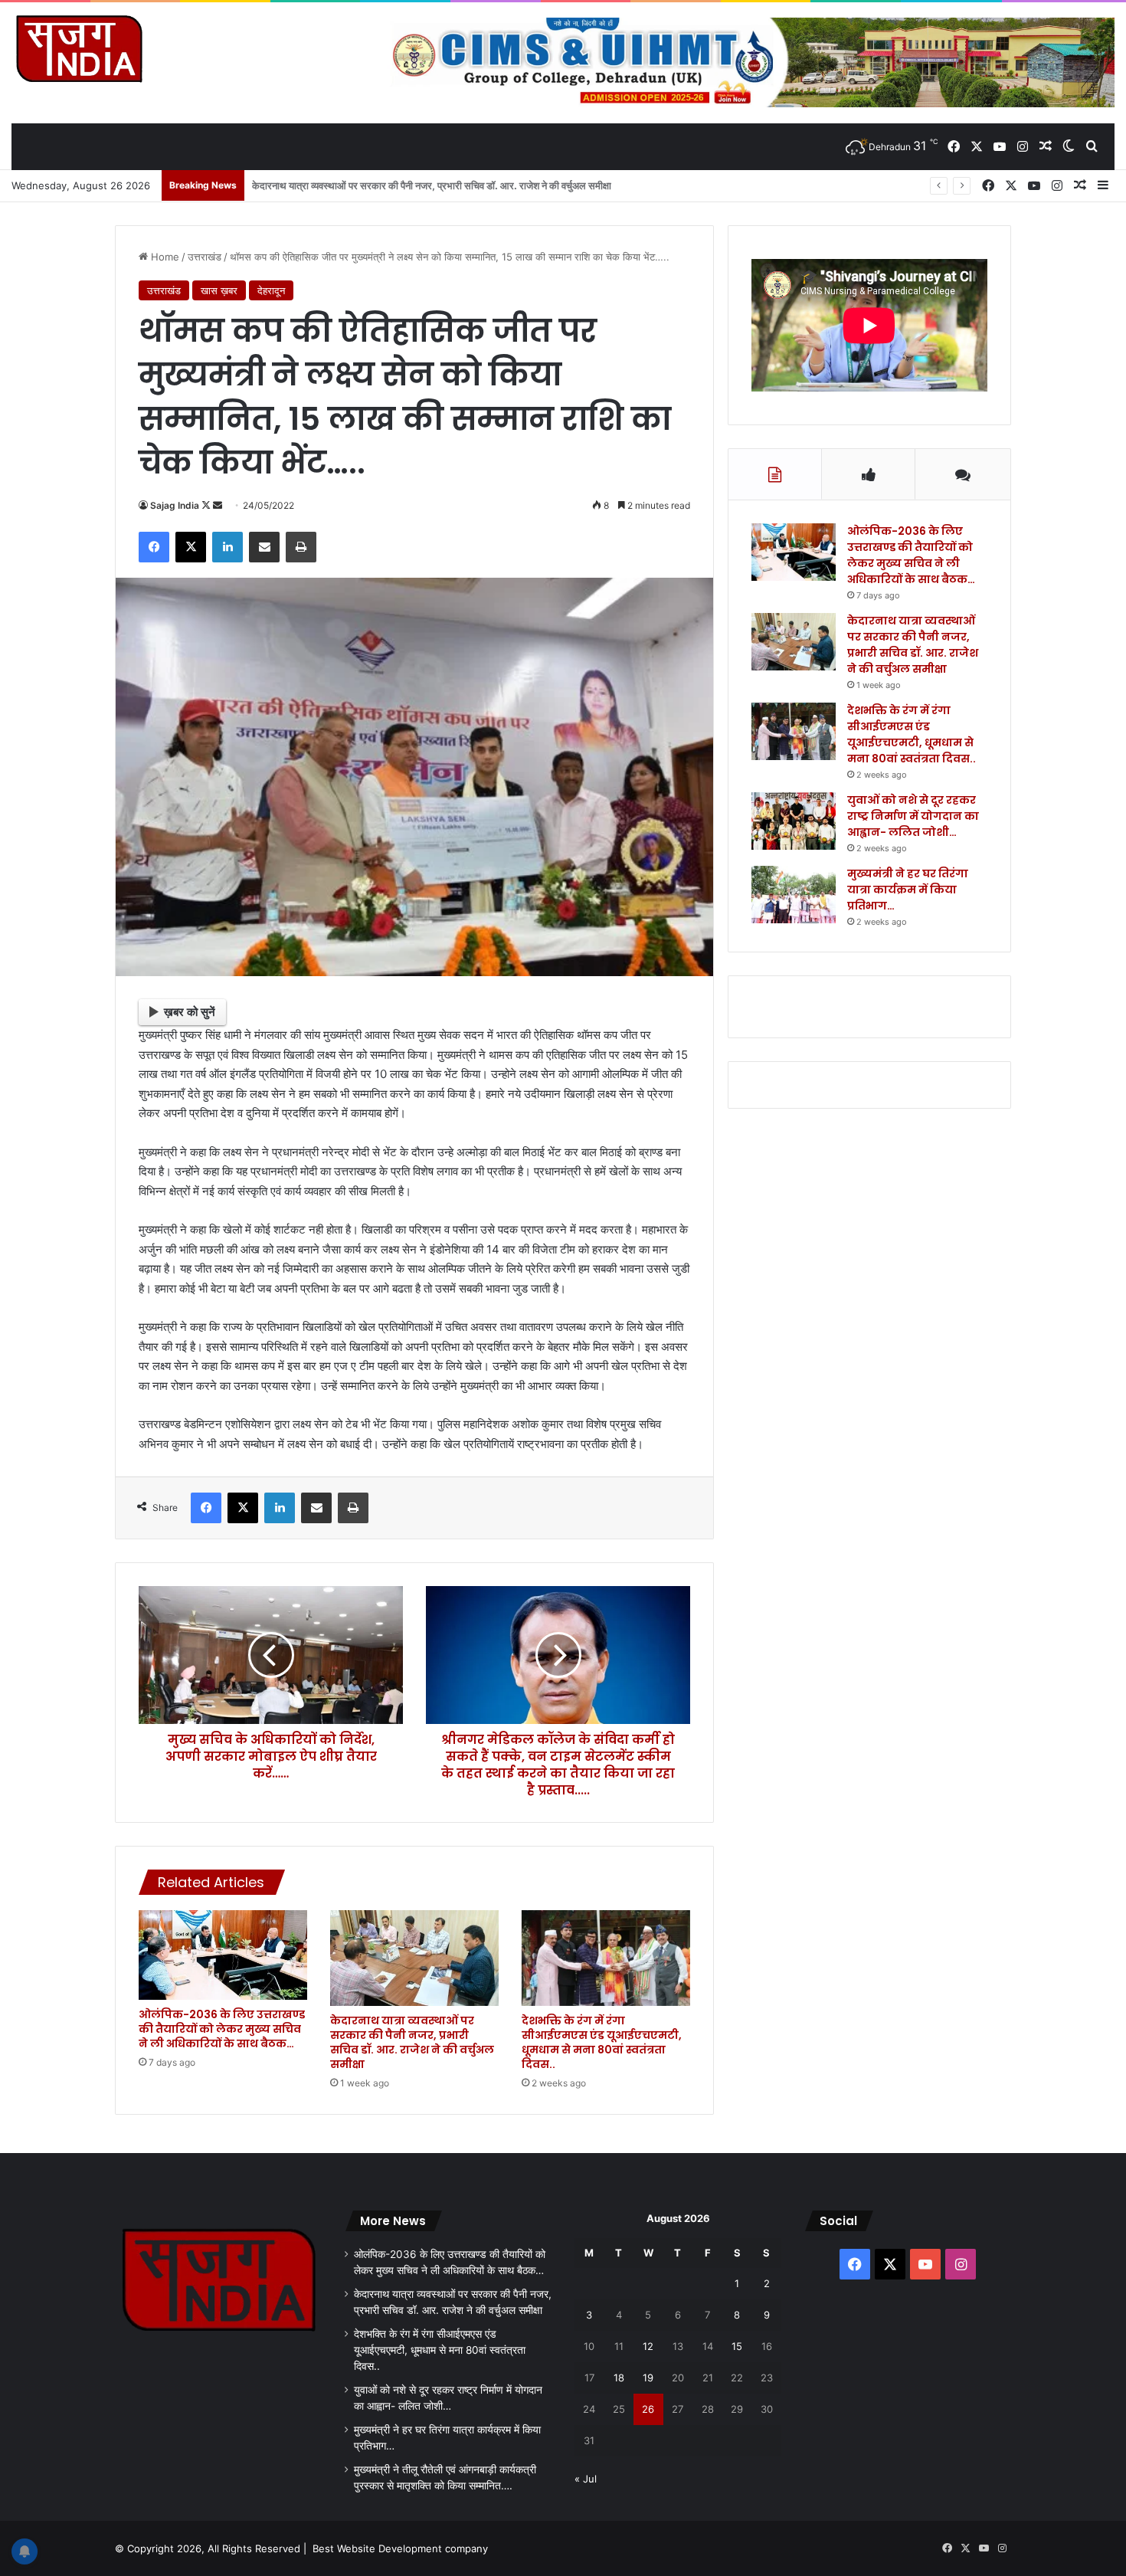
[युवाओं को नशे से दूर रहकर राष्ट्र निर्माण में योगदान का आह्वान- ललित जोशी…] (794, 821)
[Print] (301, 547)
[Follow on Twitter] (207, 505)
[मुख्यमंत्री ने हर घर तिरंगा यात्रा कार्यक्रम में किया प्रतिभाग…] (794, 895)
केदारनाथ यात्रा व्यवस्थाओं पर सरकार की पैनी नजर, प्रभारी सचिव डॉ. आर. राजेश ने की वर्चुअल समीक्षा (412, 2042)
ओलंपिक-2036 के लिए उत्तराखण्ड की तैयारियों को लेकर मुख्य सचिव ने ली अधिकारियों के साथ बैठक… (222, 2029)
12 (648, 2346)
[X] (191, 547)
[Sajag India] (79, 48)
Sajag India (175, 505)
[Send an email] (218, 505)
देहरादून (271, 290)
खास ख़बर (219, 290)
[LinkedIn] (227, 547)
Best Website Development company (400, 2548)
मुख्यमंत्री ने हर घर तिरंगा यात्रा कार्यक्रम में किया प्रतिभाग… (908, 890)
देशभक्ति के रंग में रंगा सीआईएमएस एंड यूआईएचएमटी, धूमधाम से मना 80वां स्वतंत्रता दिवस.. (414, 185)
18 (619, 2378)
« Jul (586, 2479)
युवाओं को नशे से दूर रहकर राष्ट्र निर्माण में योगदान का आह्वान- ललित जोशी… (913, 816)
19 (648, 2378)
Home (164, 257)
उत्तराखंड (205, 257)
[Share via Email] (264, 547)
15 (737, 2346)
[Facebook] (154, 547)
